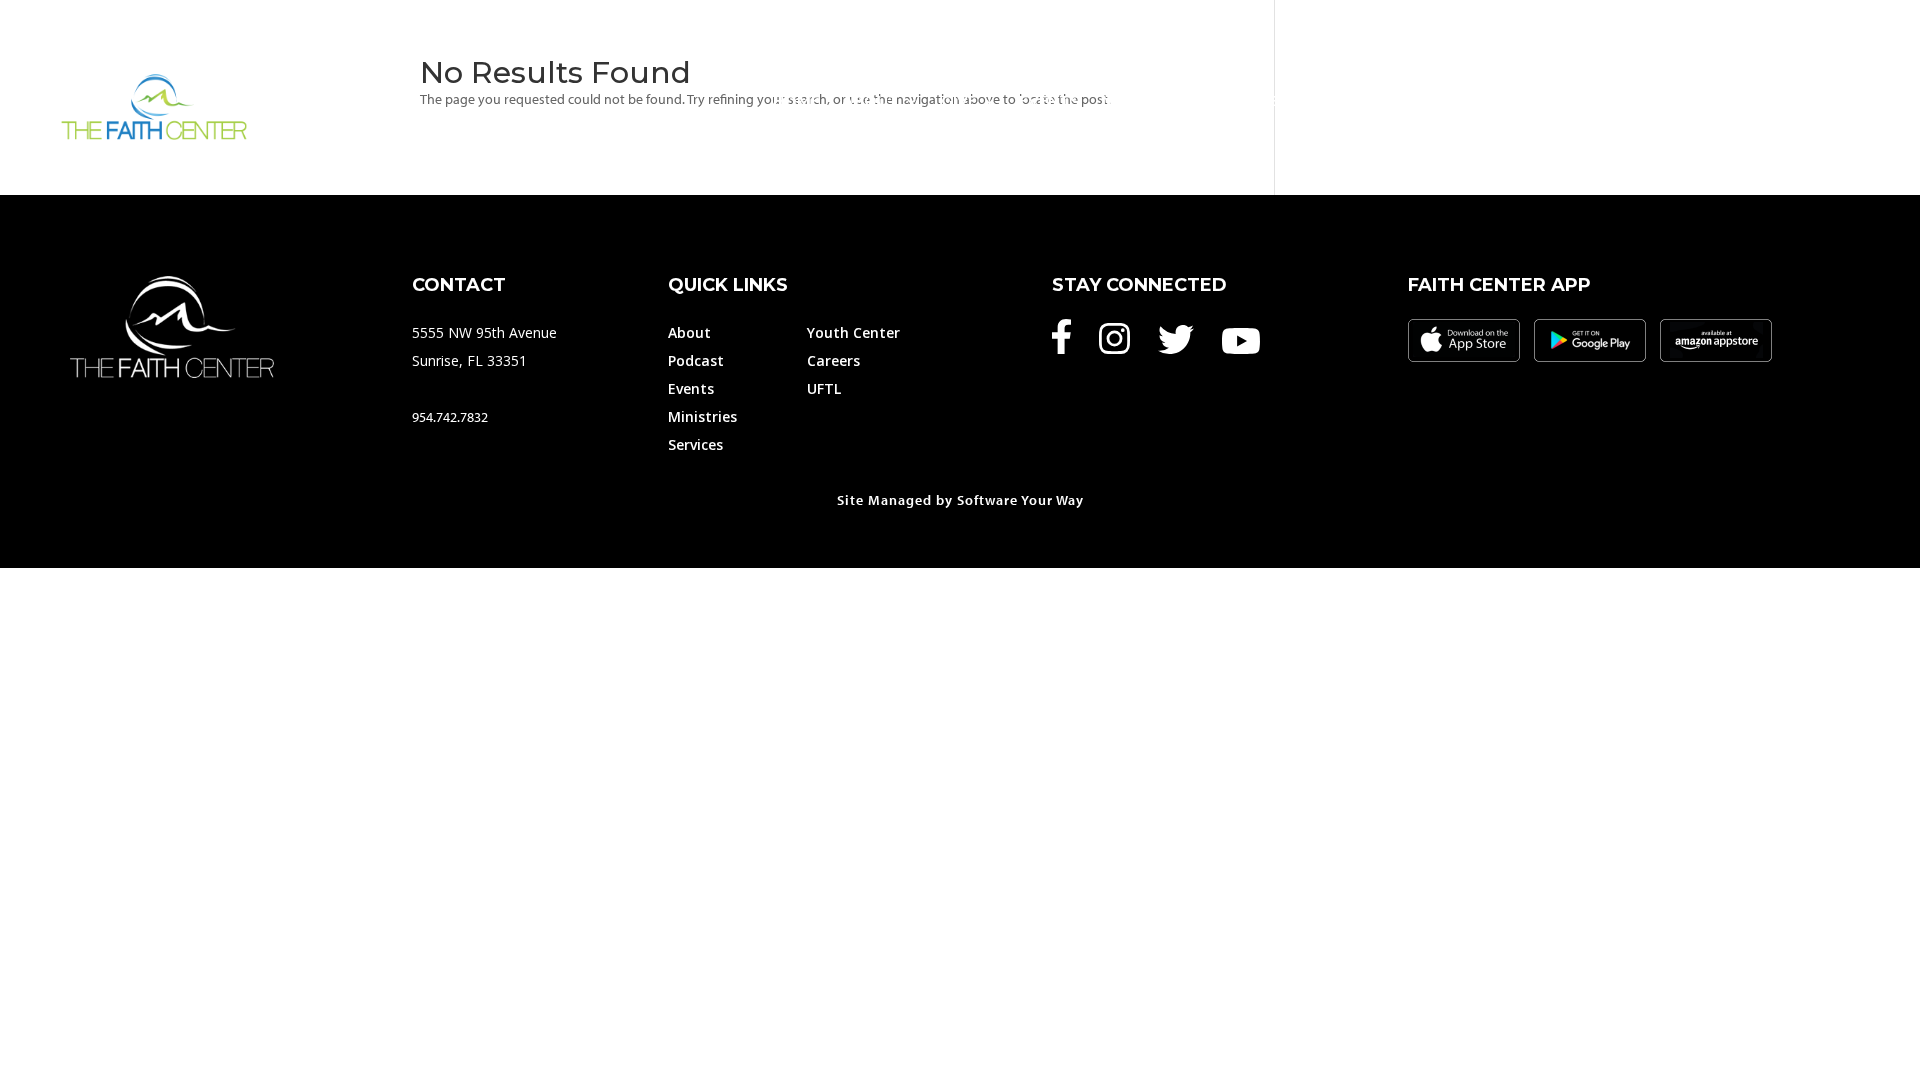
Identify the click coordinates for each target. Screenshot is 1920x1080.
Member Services (1305, 100)
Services (695, 444)
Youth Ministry (1488, 100)
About (870, 100)
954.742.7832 (450, 417)
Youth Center (853, 332)
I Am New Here (1657, 100)
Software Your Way (1020, 500)
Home (796, 100)
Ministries (1146, 100)
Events (1049, 100)
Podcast (696, 360)
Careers (833, 360)
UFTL (824, 388)
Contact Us (1809, 100)
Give (959, 100)
